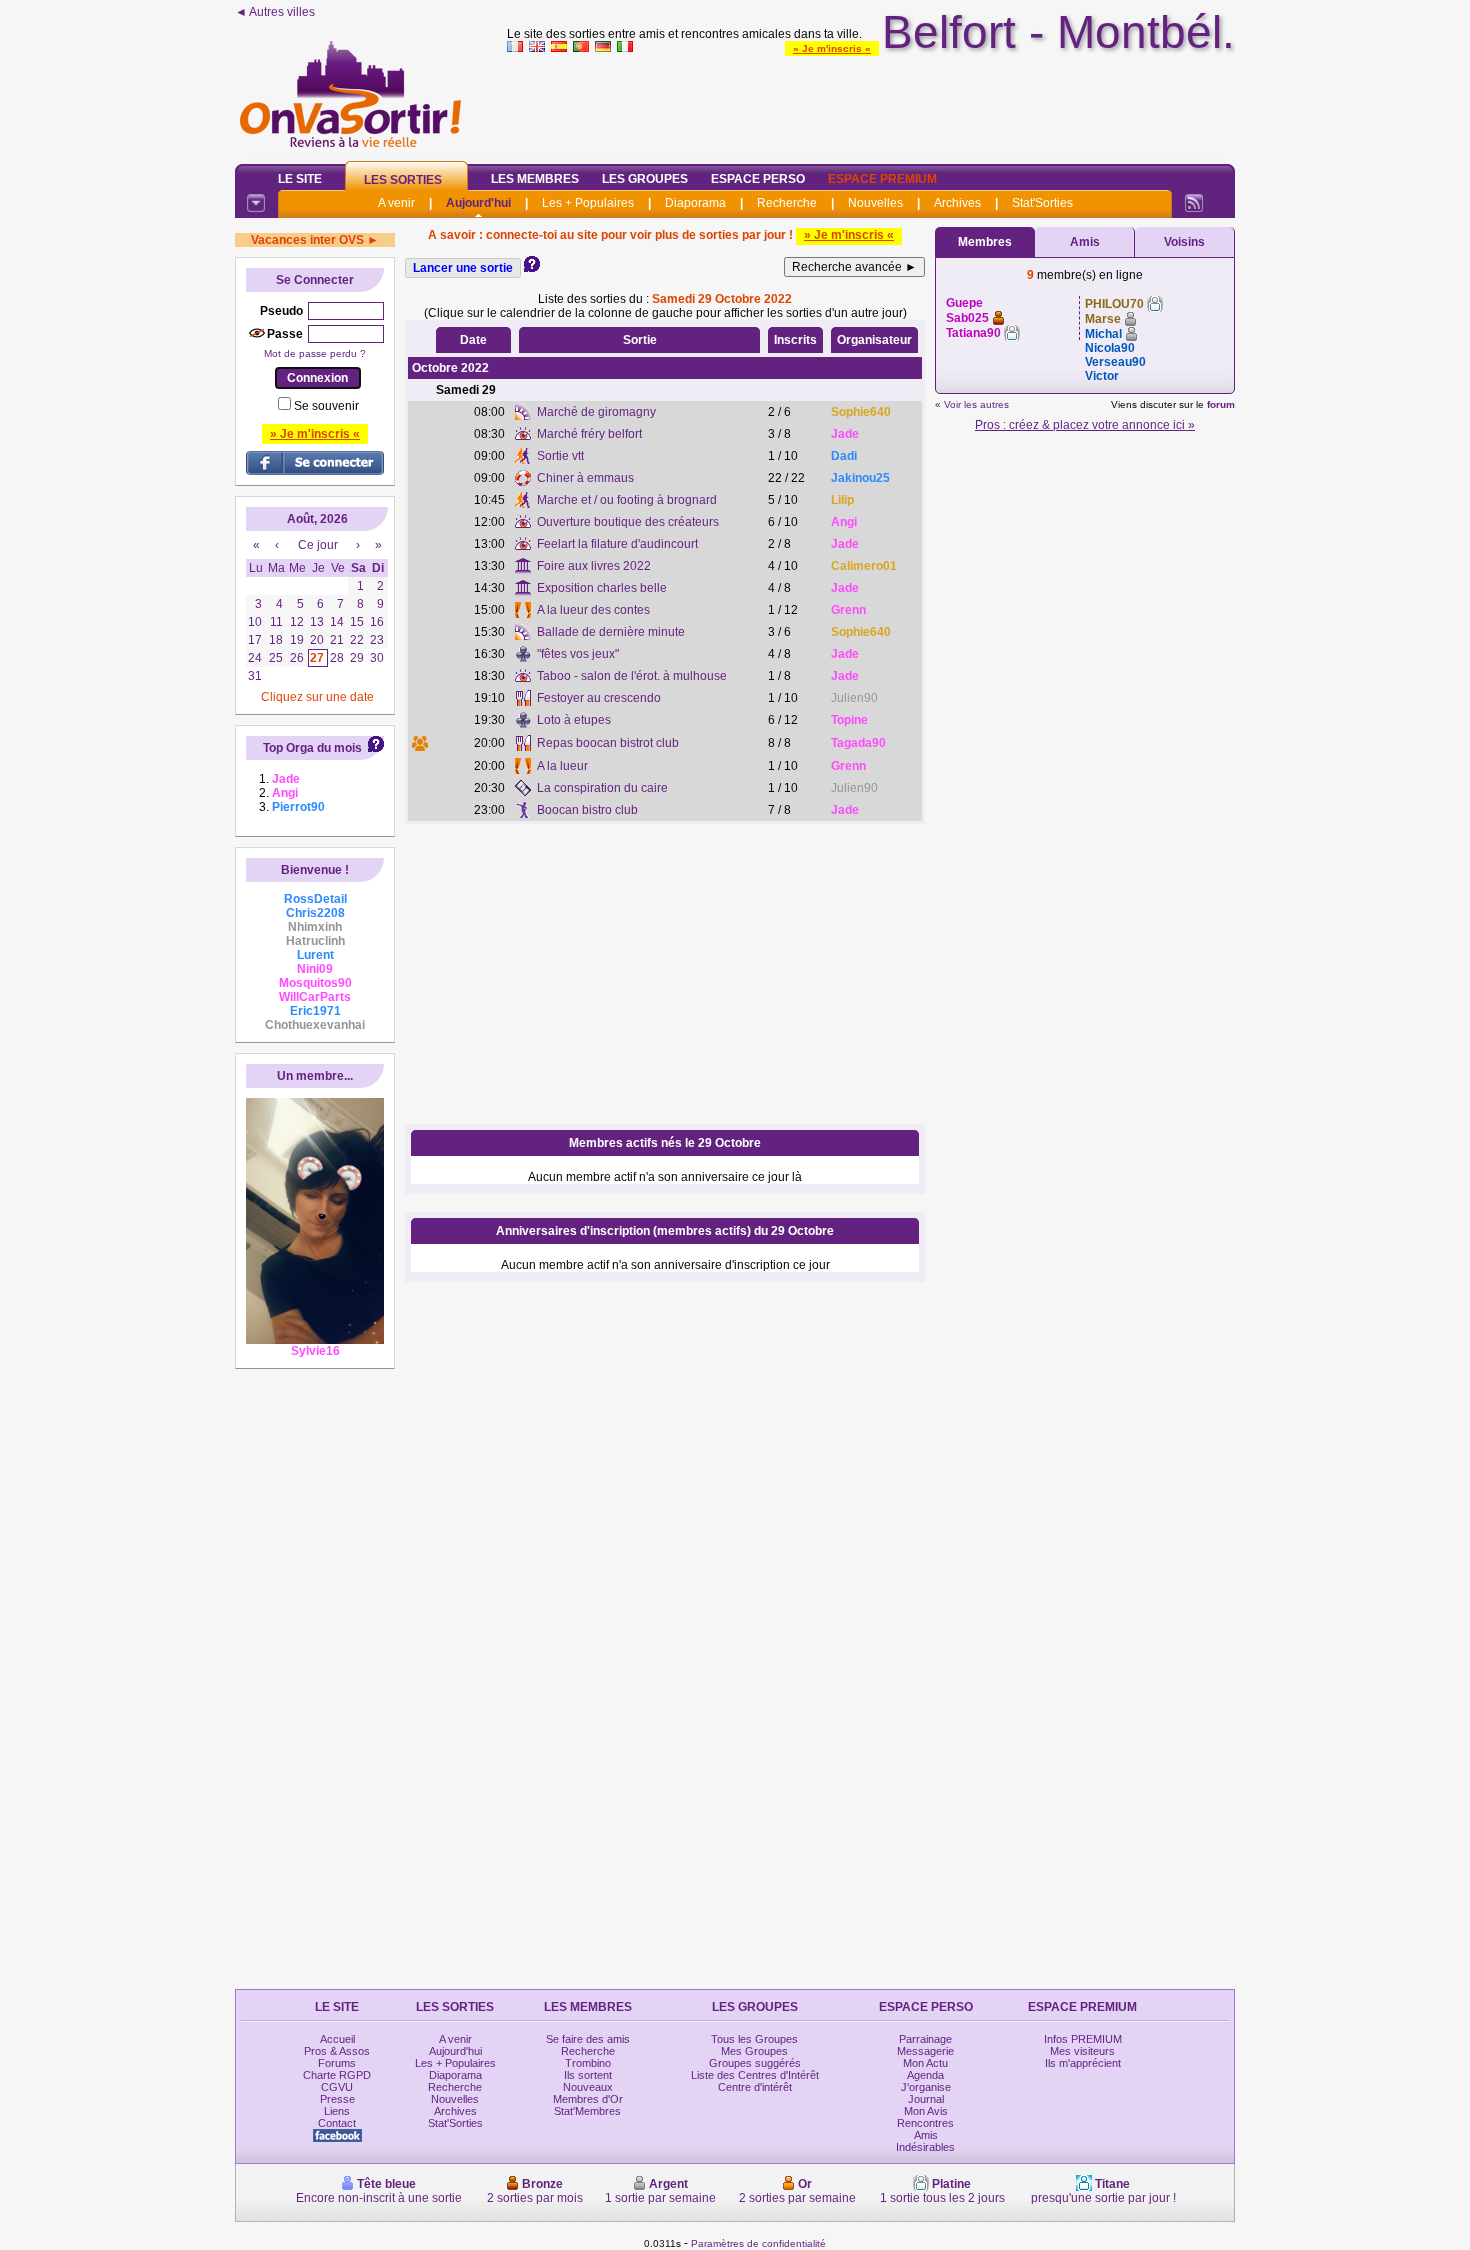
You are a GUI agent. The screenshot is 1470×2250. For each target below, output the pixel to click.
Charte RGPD (337, 2075)
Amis (1085, 242)
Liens (337, 2111)
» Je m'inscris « (832, 48)
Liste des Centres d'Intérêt (755, 2075)
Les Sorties (403, 180)
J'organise (926, 2087)
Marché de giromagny (596, 412)
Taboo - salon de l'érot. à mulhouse (632, 676)
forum (1221, 404)
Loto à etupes (574, 720)
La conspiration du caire (602, 788)
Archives (957, 203)
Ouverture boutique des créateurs (628, 522)
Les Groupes (645, 179)
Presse (337, 2099)
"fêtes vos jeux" (578, 654)
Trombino (588, 2063)
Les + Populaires (588, 203)
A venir (396, 203)
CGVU (337, 2087)
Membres (985, 242)
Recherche (787, 203)
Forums (337, 2063)
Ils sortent (588, 2075)
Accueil (337, 2039)
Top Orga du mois (312, 748)
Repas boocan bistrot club (608, 743)
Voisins (1184, 242)
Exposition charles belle (602, 588)
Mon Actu (925, 2063)
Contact (337, 2123)
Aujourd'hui (478, 203)
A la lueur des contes (593, 610)
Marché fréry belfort (589, 434)
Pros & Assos (337, 2051)
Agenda (925, 2075)
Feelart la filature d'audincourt (617, 544)
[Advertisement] (871, 104)
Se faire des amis (588, 2039)
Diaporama (695, 203)
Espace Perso (758, 179)
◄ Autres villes (275, 12)
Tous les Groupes (754, 2039)
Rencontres (925, 2123)
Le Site (300, 179)
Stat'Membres (587, 2111)
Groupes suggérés (755, 2063)
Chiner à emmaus (585, 478)
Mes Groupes (754, 2051)
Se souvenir (326, 406)
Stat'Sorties (1042, 203)
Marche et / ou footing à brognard (627, 500)
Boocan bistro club (587, 810)
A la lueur (562, 766)
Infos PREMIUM (1083, 2039)
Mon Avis (926, 2111)
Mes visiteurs (1082, 2051)
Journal (926, 2099)
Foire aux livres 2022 (594, 566)
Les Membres (535, 179)
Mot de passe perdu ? (315, 353)
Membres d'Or (588, 2099)
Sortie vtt (560, 456)
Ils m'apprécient (1083, 2063)
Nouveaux (588, 2087)
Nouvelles (875, 203)
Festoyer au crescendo (599, 698)
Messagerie (925, 2051)
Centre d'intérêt (755, 2087)
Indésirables (925, 2147)
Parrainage (925, 2039)
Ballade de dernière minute (611, 632)
